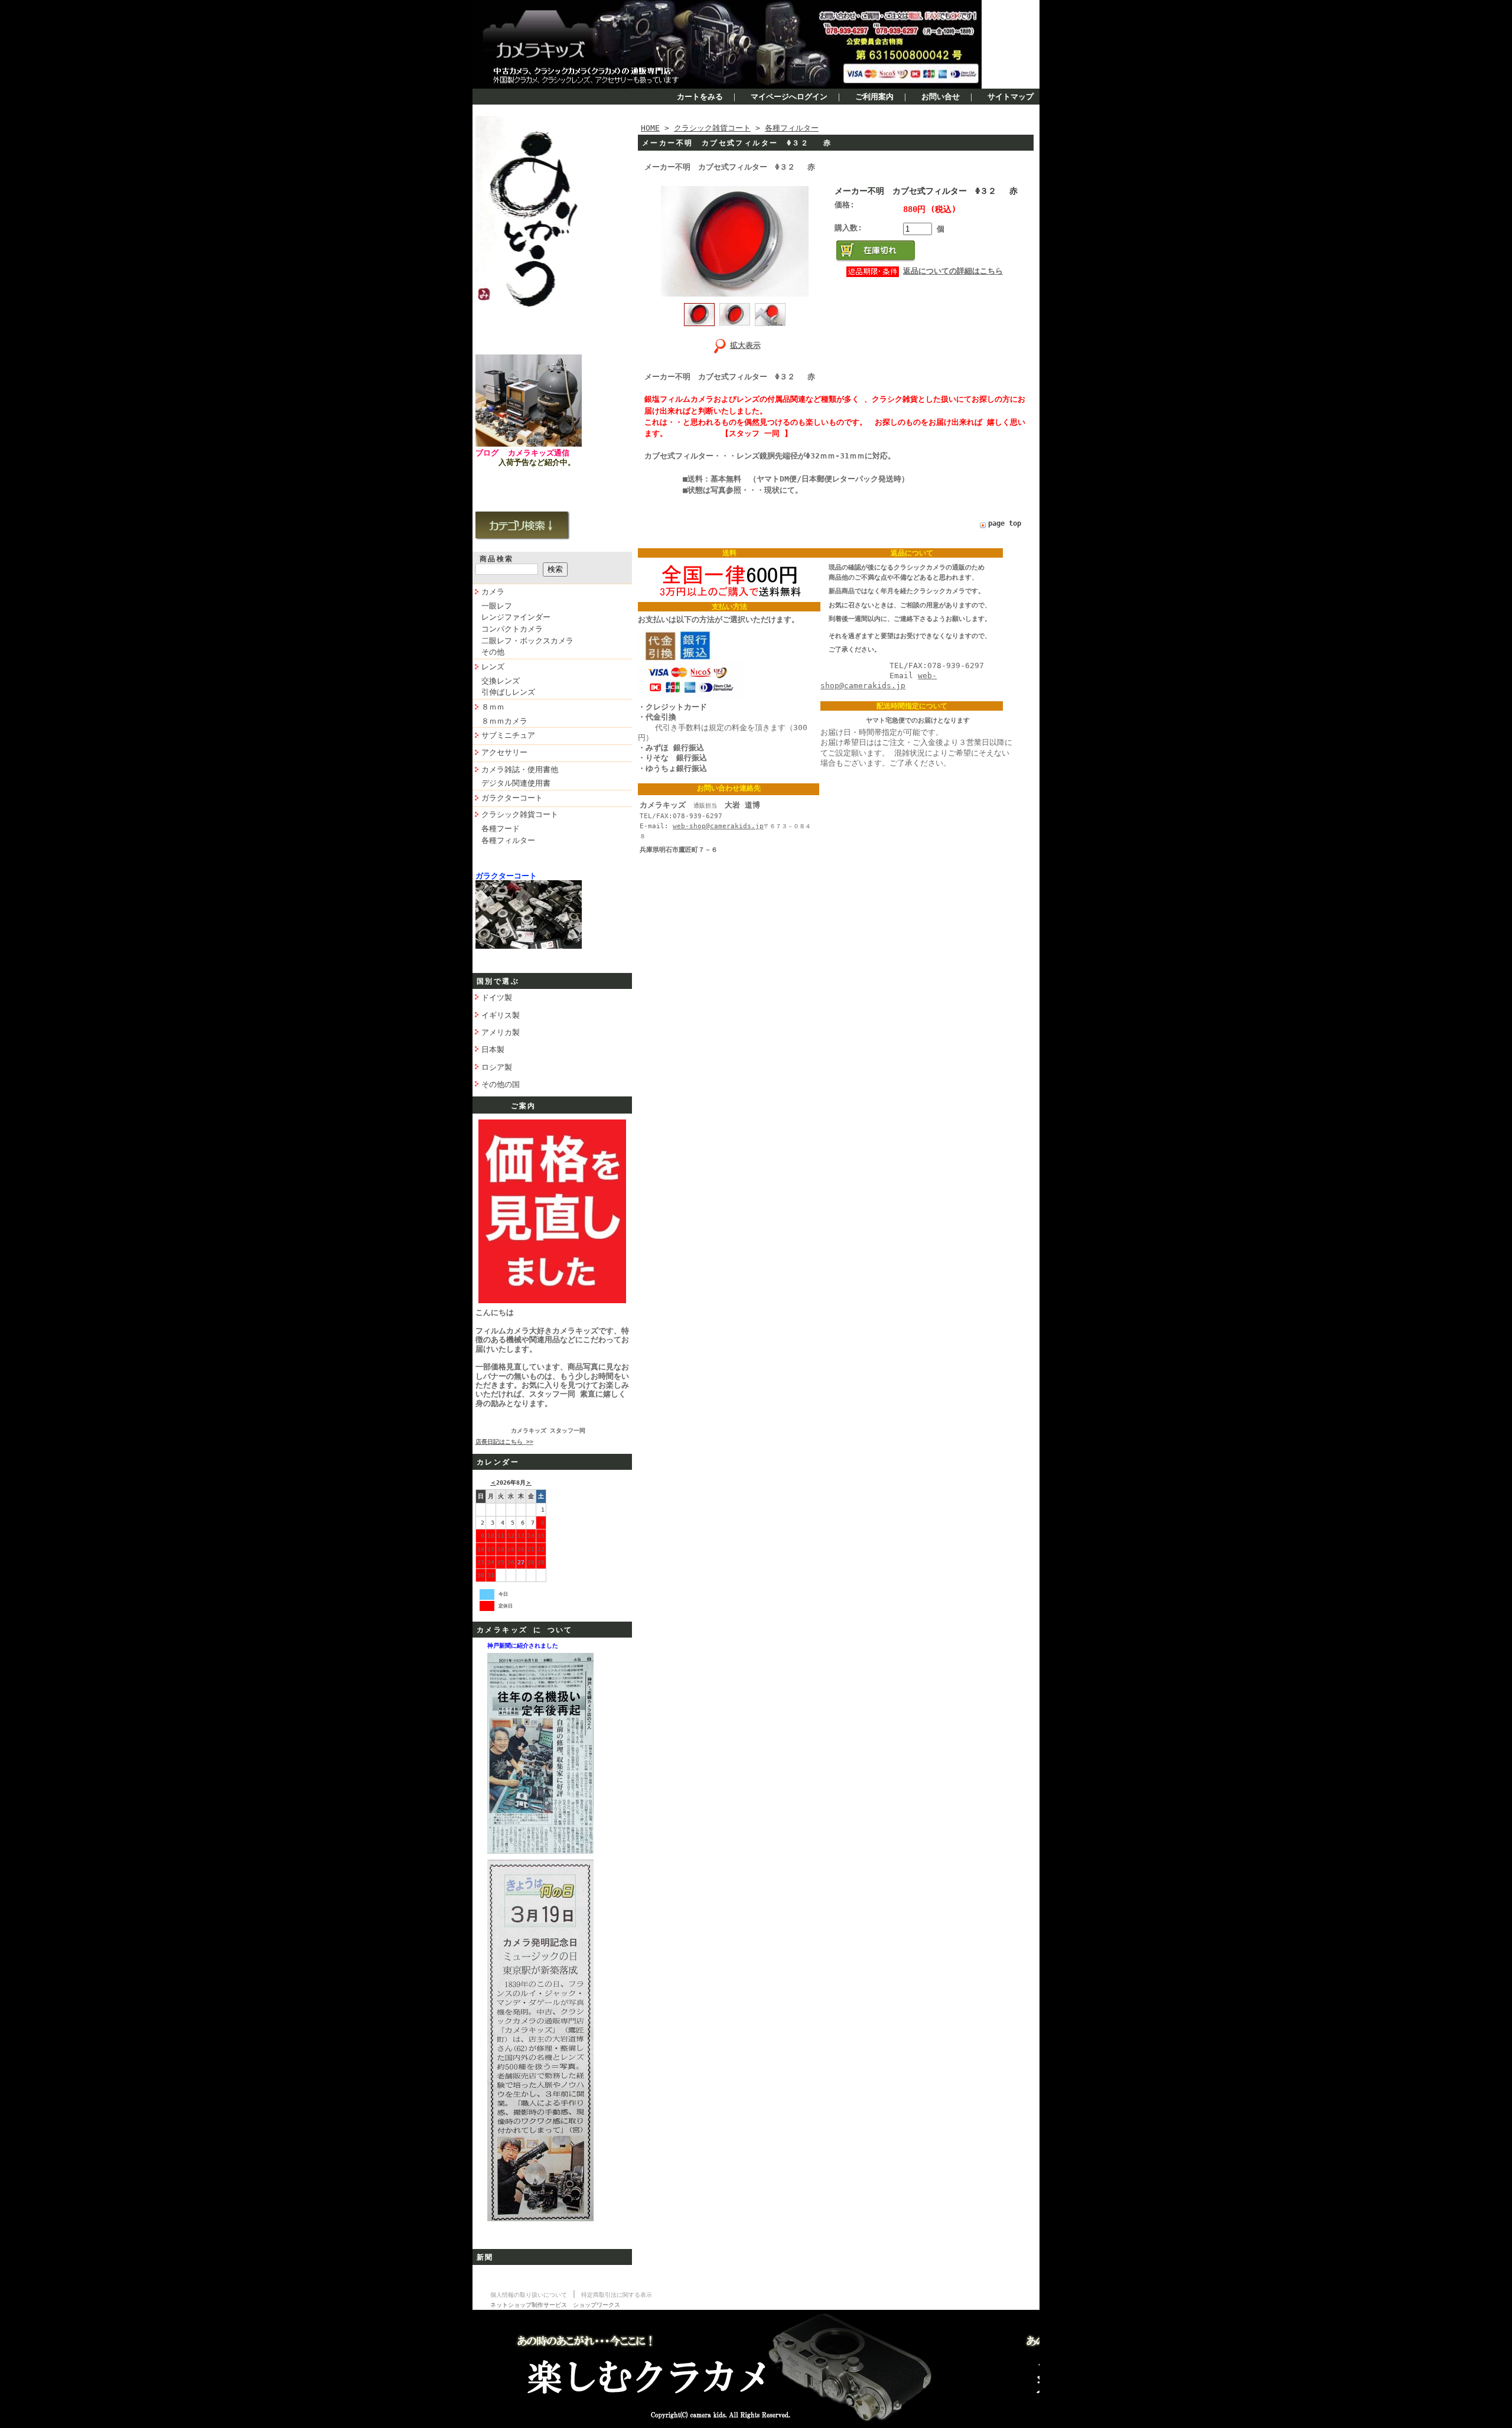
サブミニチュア (508, 735)
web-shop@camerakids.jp (718, 826)
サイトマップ (1011, 97)
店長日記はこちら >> (504, 1442)
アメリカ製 (501, 1032)
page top (1005, 523)
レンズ (493, 667)
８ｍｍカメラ (504, 721)
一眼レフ (497, 606)
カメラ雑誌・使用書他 (520, 769)
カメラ (493, 592)
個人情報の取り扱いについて (529, 2295)
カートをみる (700, 97)
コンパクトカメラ (512, 629)
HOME (650, 128)
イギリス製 (501, 1015)
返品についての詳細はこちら (953, 271)
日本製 (493, 1049)
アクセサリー (504, 752)
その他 (493, 652)
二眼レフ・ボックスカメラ (527, 641)
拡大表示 (745, 345)
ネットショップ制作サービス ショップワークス (555, 2305)
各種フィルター (508, 840)
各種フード (501, 829)
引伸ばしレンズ (508, 692)
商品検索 (497, 559)
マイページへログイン (789, 97)
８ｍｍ (493, 707)
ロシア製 (497, 1067)
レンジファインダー (516, 617)
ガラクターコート (512, 798)
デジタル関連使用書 (516, 783)
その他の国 (501, 1084)
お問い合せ (941, 97)
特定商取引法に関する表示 (617, 2295)
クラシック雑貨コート (520, 814)
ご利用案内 (874, 97)
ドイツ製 (497, 997)
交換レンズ (501, 681)
